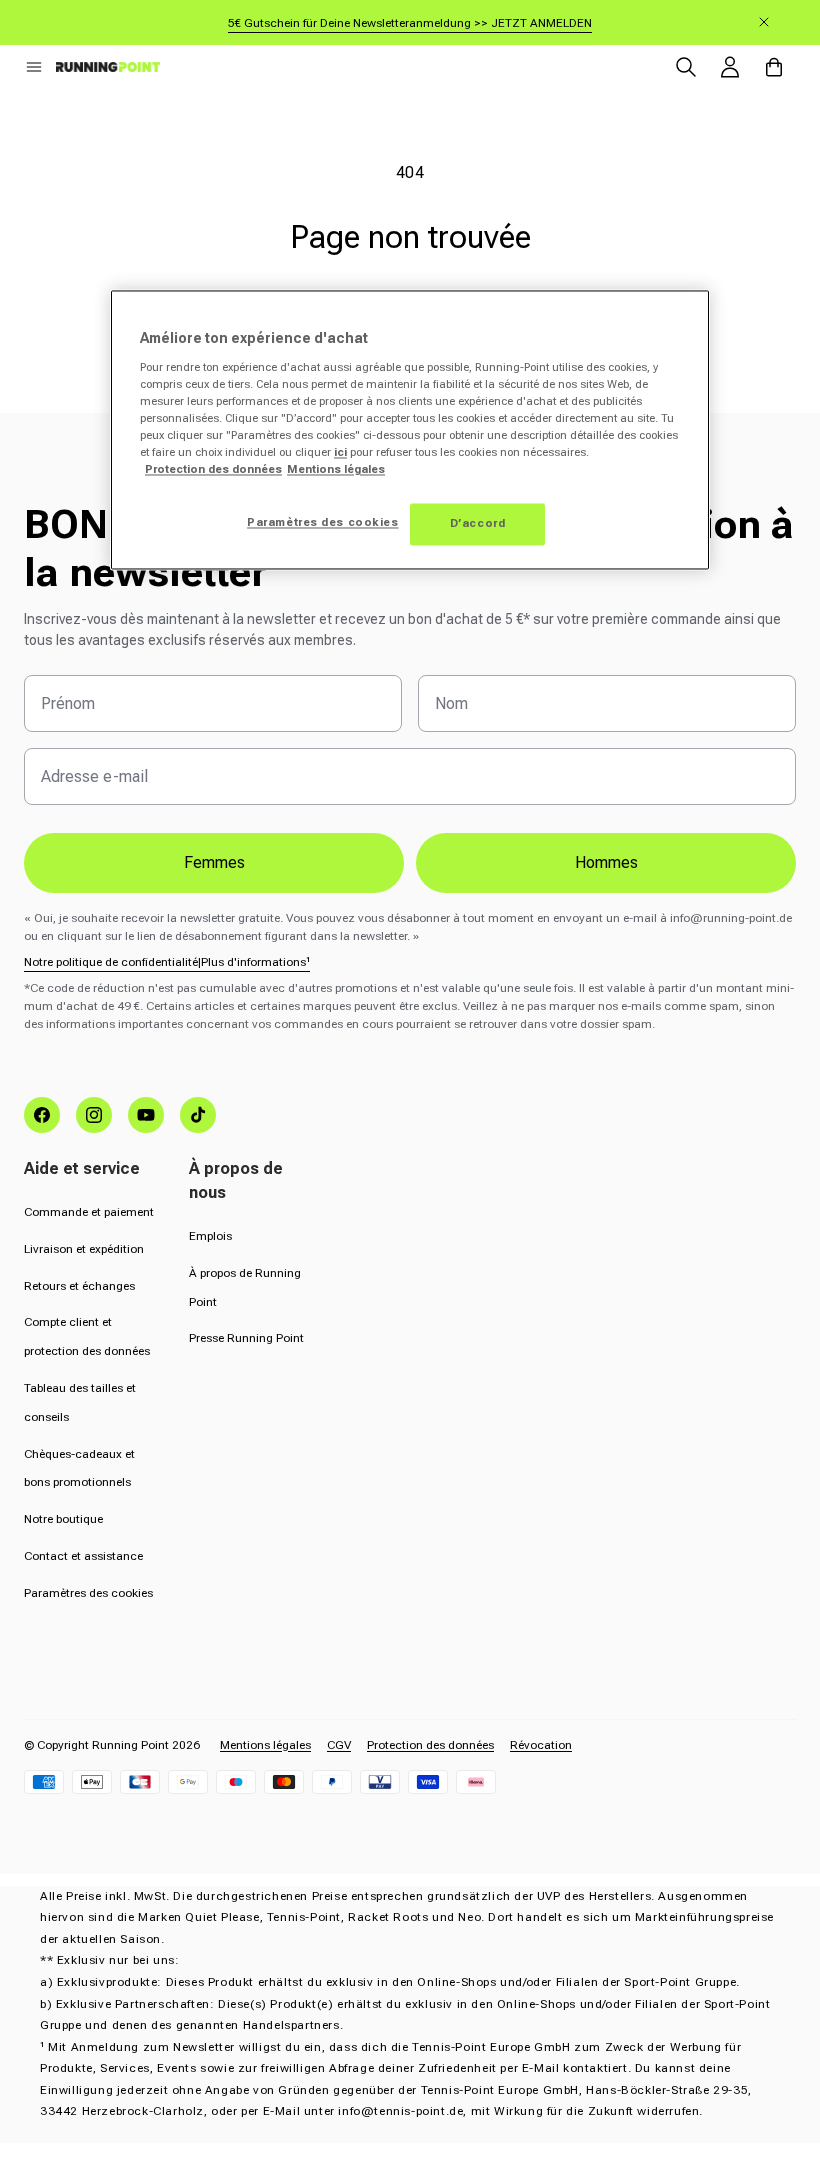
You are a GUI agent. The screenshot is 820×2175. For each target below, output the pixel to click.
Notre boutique (63, 1519)
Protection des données (430, 1745)
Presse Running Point (246, 1338)
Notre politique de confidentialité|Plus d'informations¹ (167, 962)
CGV (339, 1745)
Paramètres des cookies (88, 1593)
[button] (34, 67)
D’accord (478, 524)
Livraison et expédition (84, 1249)
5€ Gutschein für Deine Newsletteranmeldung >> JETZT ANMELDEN (410, 23)
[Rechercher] (686, 67)
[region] (410, 430)
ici (340, 453)
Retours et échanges (79, 1286)
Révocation (541, 1745)
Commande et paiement (89, 1212)
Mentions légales (265, 1745)
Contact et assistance (83, 1556)
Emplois (210, 1236)
